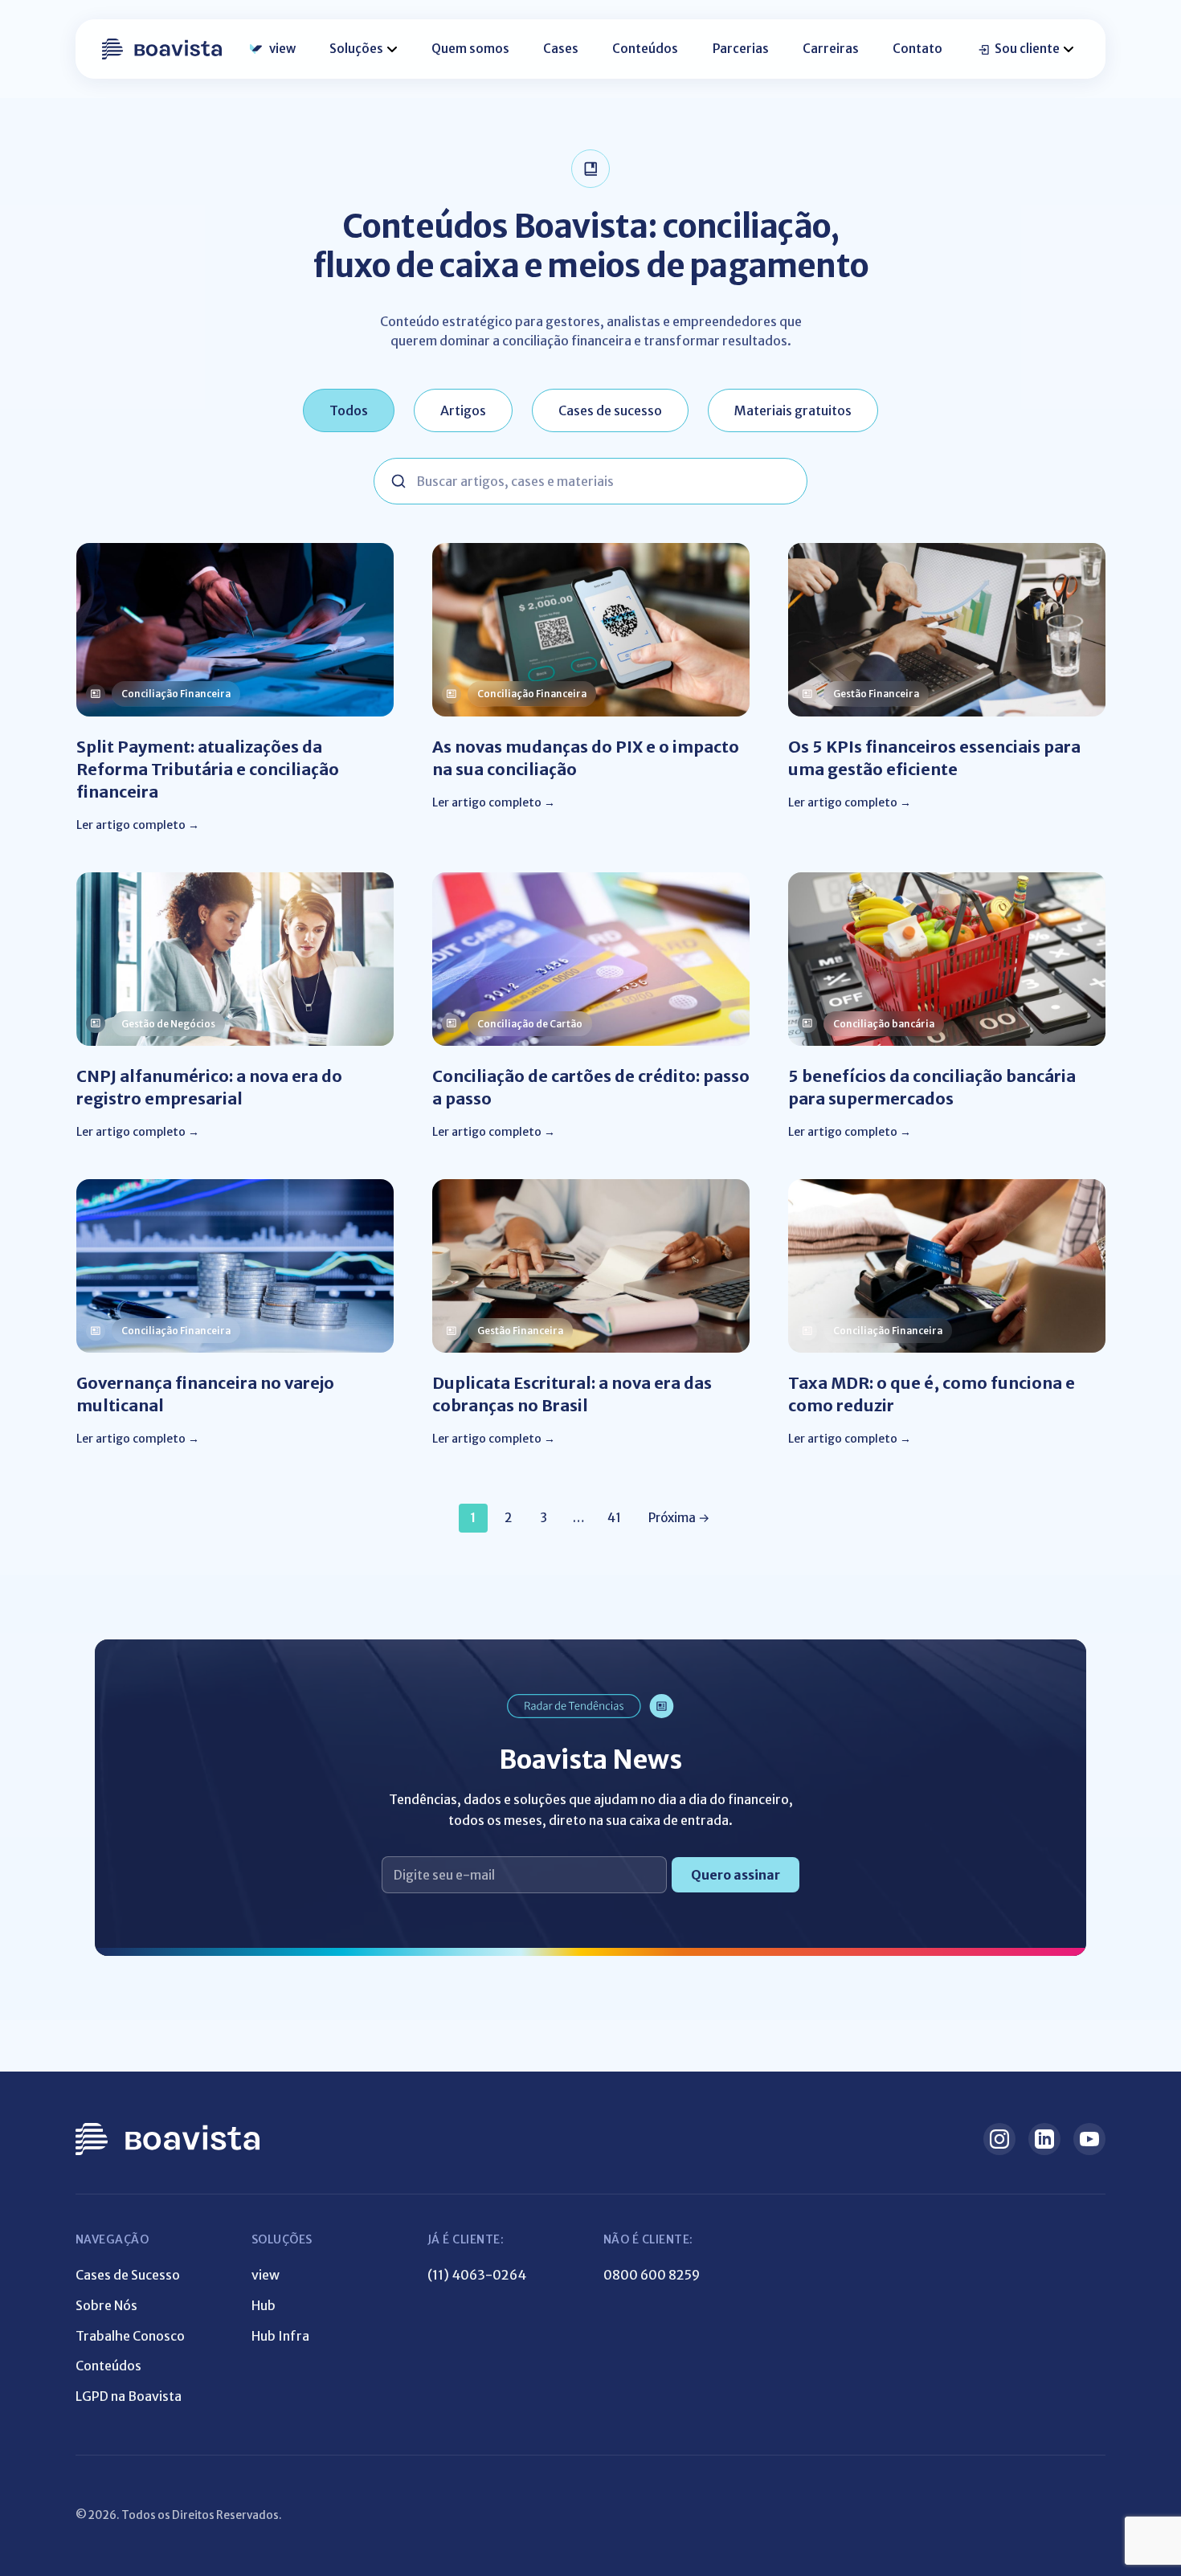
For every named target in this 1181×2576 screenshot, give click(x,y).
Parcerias (741, 49)
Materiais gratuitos (793, 410)
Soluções (356, 49)
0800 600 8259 (652, 2275)
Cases (561, 49)
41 (614, 1518)
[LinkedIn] (1044, 2139)
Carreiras (831, 49)
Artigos (463, 410)
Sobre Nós (106, 2305)
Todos (349, 410)
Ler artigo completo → (138, 825)
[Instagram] (999, 2139)
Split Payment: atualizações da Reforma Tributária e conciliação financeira (208, 769)
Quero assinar (736, 1875)
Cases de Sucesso (128, 2275)
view (282, 49)
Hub (264, 2305)
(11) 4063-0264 (477, 2275)
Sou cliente (1027, 49)
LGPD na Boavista (129, 2396)
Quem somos (470, 49)
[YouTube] (1089, 2139)
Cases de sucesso (610, 410)
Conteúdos (645, 49)
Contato (917, 49)
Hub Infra (280, 2336)
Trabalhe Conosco (130, 2336)
